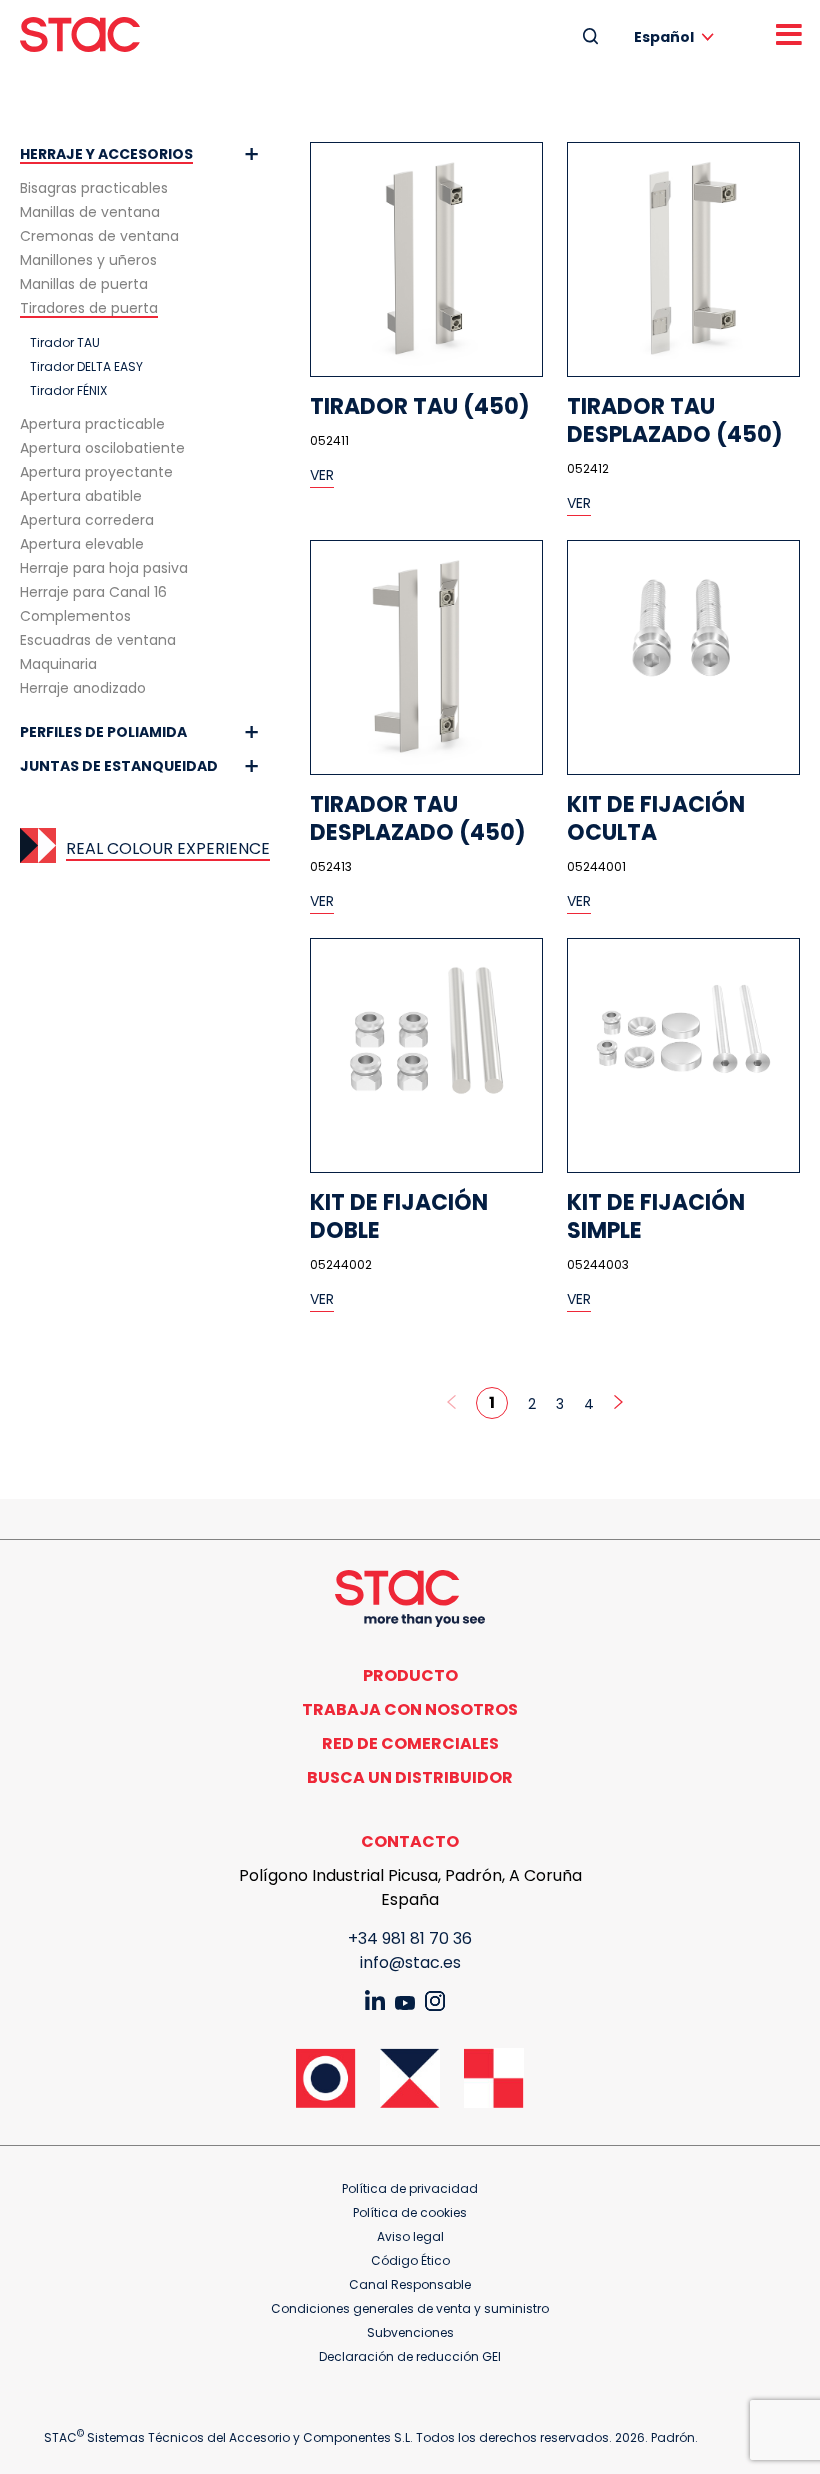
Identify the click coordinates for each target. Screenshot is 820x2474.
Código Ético (410, 2260)
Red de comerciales (410, 1743)
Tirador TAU (65, 343)
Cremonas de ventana (99, 236)
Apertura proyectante (96, 472)
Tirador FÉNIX (68, 391)
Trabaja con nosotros (410, 1709)
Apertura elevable (82, 544)
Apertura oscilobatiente (102, 448)
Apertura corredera (87, 520)
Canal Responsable (410, 2284)
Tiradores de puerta (89, 308)
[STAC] (80, 34)
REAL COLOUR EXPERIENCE (168, 848)
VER (322, 475)
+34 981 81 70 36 (410, 1938)
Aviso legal (410, 2236)
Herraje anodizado (83, 688)
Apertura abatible (81, 496)
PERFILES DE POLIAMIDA (103, 732)
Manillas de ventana (90, 212)
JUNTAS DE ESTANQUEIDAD (119, 766)
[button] (677, 36)
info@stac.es (410, 1962)
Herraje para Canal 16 (93, 592)
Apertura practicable (92, 424)
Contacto (410, 1841)
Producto (410, 1675)
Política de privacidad (410, 2188)
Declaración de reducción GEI (410, 2356)
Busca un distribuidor (410, 1777)
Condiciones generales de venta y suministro (410, 2308)
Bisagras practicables (94, 188)
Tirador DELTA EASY (86, 367)
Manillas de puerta (84, 284)
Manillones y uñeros (88, 260)
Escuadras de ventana (98, 640)
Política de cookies (410, 2212)
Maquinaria (58, 664)
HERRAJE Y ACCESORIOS (106, 154)
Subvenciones (410, 2332)
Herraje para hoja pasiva (104, 568)
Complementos (75, 616)
